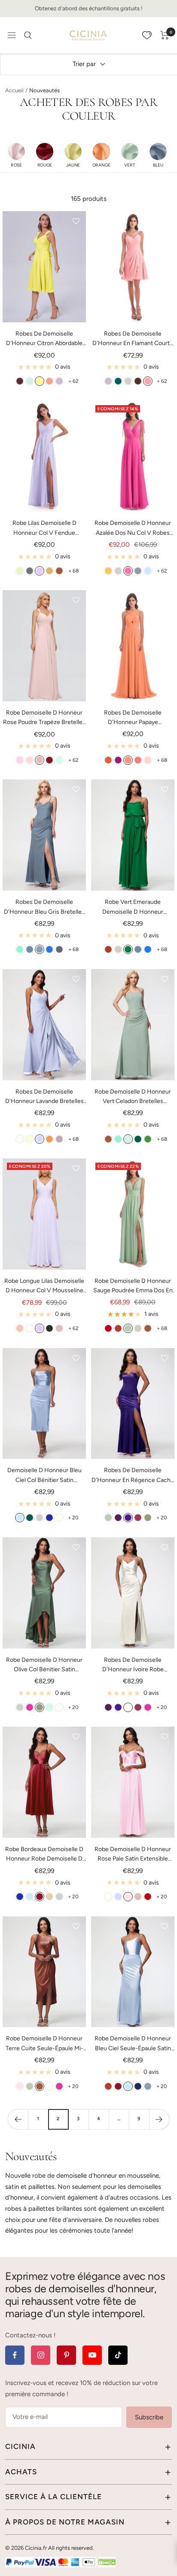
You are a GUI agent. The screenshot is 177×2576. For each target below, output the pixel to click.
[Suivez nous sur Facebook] (15, 2355)
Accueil (14, 90)
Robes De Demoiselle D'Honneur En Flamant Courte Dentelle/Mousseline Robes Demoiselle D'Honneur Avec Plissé (133, 339)
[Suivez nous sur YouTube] (92, 2355)
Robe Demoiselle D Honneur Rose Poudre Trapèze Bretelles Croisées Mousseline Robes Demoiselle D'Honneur (44, 718)
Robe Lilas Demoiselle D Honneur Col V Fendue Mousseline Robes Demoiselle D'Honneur (44, 529)
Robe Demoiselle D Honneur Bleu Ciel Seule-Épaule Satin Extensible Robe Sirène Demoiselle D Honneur (133, 2044)
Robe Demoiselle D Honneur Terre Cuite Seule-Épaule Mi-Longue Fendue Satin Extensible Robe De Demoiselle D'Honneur (44, 2044)
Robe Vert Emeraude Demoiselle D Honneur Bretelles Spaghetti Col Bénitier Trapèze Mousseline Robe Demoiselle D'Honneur (133, 908)
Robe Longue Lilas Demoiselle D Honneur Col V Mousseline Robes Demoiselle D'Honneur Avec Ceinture (44, 1286)
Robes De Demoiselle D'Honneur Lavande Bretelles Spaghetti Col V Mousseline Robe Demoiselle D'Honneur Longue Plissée (44, 1097)
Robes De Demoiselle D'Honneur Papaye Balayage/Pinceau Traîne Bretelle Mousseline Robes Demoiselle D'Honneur (133, 718)
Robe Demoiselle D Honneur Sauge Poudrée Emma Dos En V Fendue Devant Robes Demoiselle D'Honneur (133, 1286)
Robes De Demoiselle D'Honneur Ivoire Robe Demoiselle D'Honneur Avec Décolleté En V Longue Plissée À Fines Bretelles (133, 1665)
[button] (16, 155)
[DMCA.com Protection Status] (107, 2562)
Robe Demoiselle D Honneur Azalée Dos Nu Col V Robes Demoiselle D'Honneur (133, 529)
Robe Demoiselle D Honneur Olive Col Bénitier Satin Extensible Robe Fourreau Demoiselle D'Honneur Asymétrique (44, 1665)
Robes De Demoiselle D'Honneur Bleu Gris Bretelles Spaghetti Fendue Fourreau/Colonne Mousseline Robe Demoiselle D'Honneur (44, 908)
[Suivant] (159, 2119)
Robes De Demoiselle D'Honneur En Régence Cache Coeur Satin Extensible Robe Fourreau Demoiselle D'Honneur (133, 1476)
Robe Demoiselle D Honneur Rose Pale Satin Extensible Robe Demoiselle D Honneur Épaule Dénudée (133, 1855)
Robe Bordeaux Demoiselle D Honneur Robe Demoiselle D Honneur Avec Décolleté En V (44, 1855)
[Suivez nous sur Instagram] (41, 2355)
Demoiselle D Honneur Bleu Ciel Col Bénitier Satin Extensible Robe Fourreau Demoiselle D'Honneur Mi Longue (44, 1476)
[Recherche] (28, 35)
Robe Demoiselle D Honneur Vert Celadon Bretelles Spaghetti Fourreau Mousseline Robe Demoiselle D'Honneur (133, 1097)
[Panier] (165, 35)
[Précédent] (18, 2119)
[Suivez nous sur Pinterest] (66, 2355)
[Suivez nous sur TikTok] (118, 2355)
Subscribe (149, 2417)
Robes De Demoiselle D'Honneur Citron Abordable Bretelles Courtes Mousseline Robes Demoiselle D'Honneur (44, 339)
